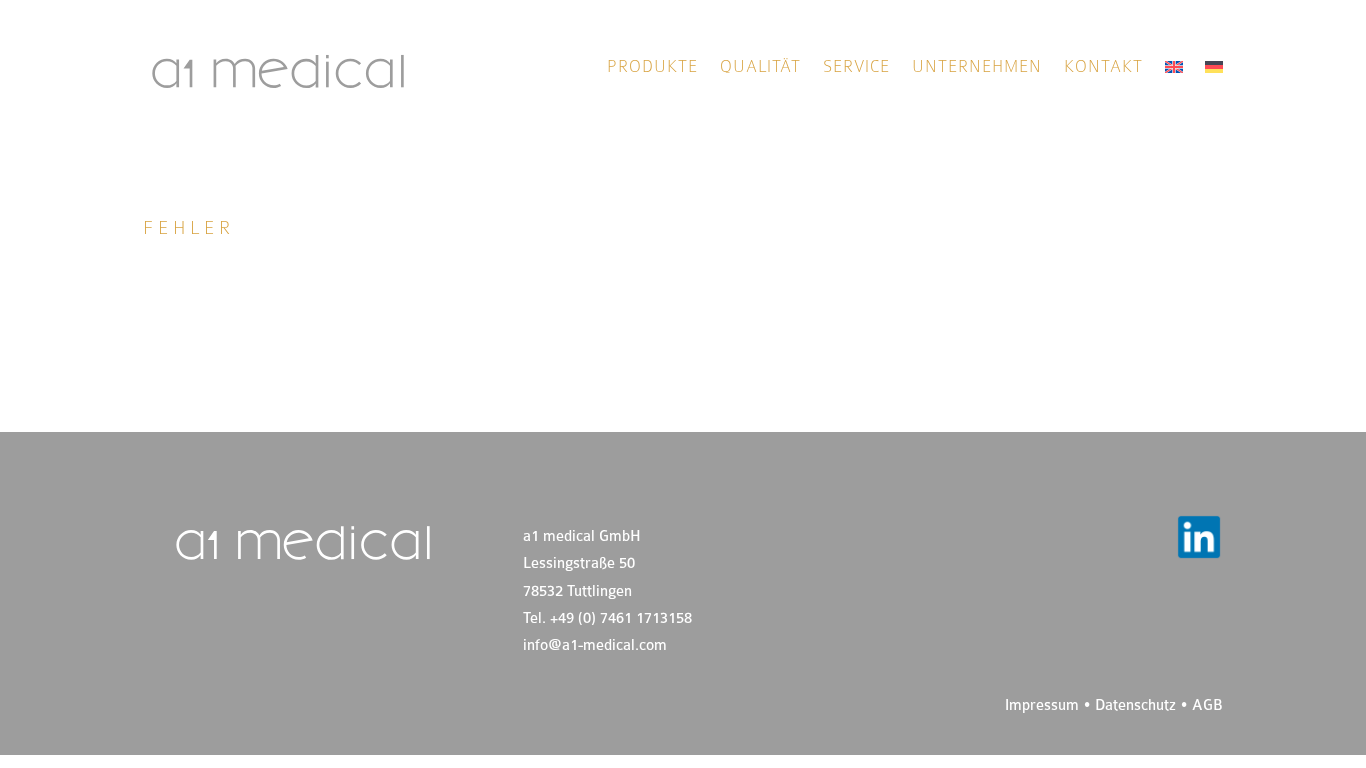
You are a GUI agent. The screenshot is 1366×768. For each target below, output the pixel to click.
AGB (1207, 705)
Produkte (652, 68)
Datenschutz (1135, 705)
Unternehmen (977, 68)
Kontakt (1103, 68)
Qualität (760, 68)
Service (856, 68)
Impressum (1042, 705)
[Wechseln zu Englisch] (1174, 71)
